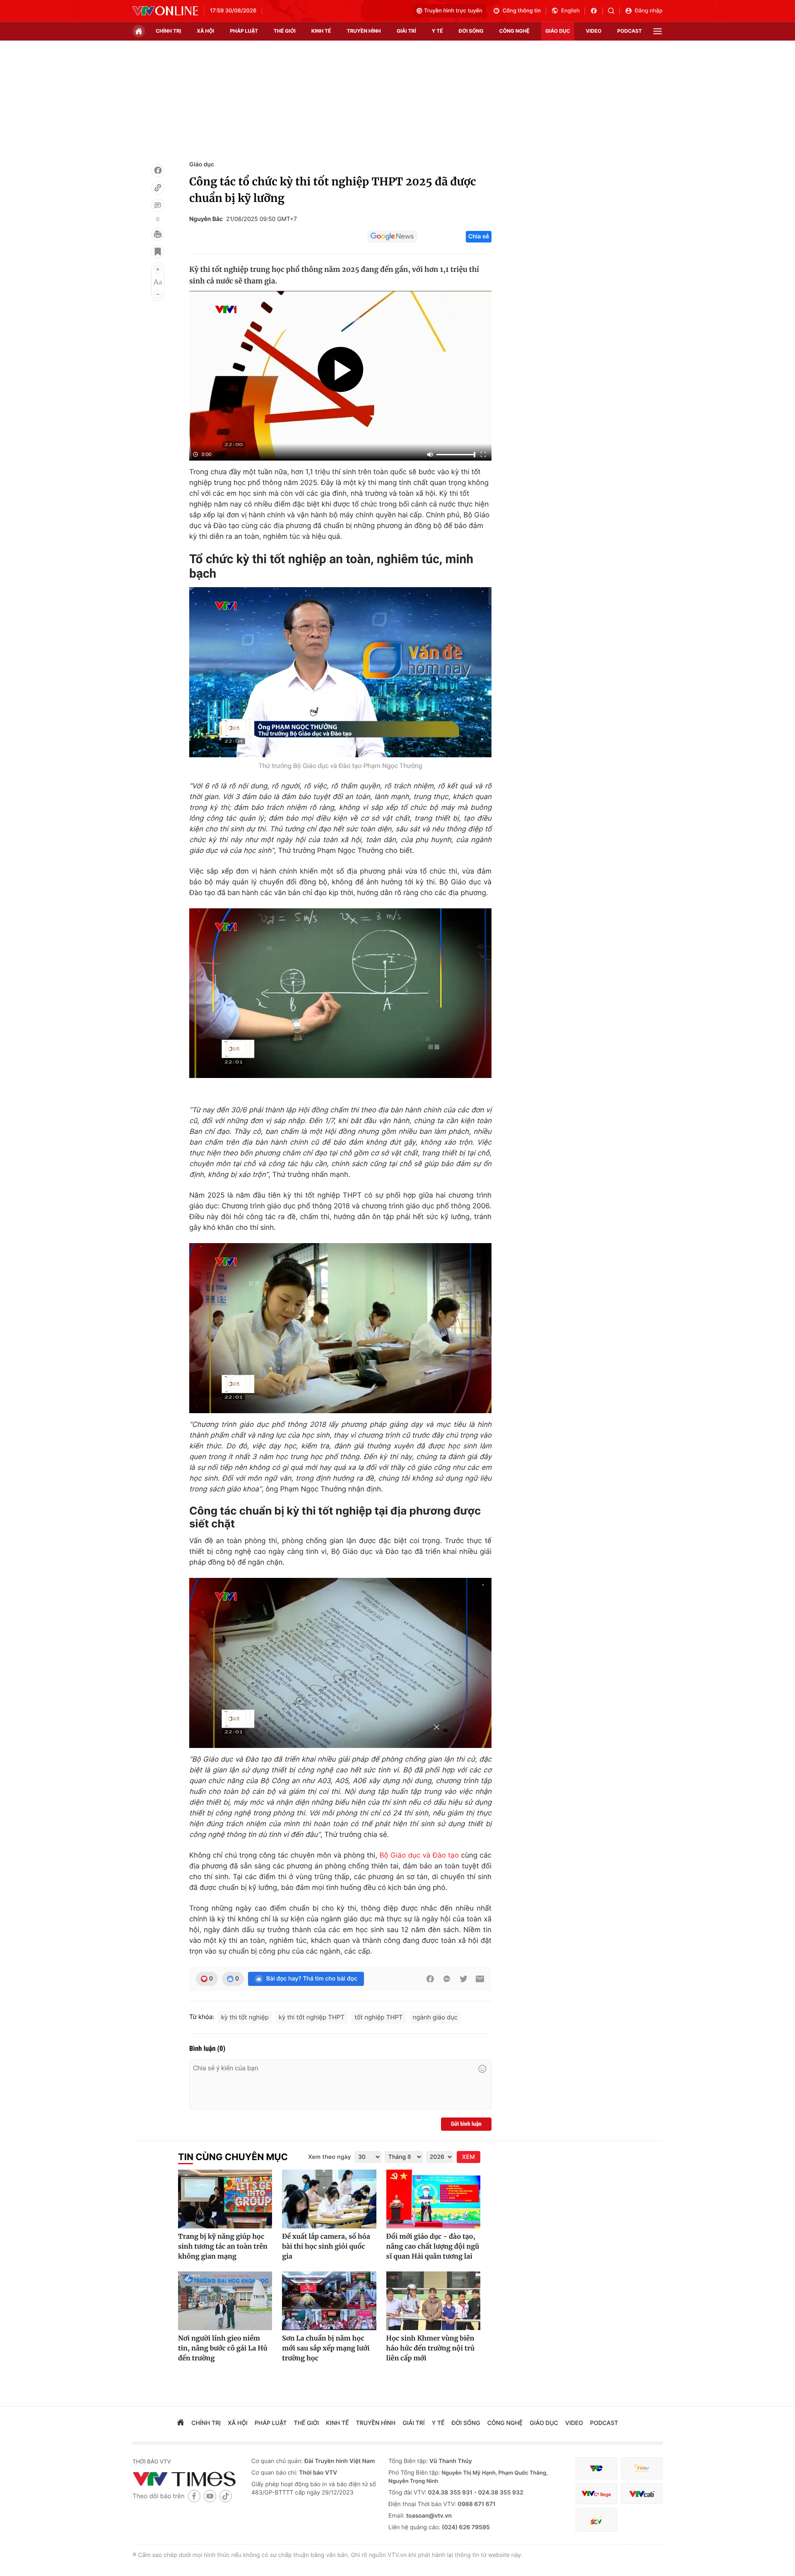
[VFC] (596, 2468)
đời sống (471, 31)
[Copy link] (158, 188)
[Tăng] (158, 269)
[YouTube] (210, 2496)
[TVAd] (642, 2468)
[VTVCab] (642, 2494)
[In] (158, 234)
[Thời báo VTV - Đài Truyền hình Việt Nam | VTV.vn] (165, 11)
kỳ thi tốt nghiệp (245, 2017)
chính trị (168, 31)
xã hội (205, 31)
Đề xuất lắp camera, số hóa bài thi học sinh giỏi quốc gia (326, 2247)
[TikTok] (226, 2496)
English (570, 11)
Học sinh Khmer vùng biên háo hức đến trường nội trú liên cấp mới (430, 2348)
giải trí (406, 31)
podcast (630, 31)
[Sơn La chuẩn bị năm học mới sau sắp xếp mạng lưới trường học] (329, 2301)
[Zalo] (447, 1979)
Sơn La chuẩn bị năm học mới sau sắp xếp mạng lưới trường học (326, 2348)
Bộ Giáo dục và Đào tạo (419, 1856)
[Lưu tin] (158, 252)
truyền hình (364, 31)
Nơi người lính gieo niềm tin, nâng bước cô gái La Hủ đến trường (223, 2348)
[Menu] (658, 31)
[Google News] (392, 237)
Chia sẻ (479, 236)
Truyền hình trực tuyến (453, 11)
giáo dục (558, 31)
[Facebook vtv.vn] (596, 11)
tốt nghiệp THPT (378, 2017)
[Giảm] (158, 294)
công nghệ (514, 31)
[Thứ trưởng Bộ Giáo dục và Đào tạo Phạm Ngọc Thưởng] (340, 672)
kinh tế (321, 31)
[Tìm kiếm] (614, 11)
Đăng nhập (649, 11)
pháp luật (244, 31)
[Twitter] (463, 1979)
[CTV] (596, 2494)
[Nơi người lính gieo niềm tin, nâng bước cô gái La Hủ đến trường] (225, 2301)
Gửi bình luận (466, 2124)
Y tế (437, 31)
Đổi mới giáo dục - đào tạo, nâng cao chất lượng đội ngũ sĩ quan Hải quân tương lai (433, 2247)
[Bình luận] (158, 205)
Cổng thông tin (522, 11)
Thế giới (285, 31)
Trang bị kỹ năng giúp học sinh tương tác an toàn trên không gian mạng (223, 2247)
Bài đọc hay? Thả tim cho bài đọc (312, 1979)
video (594, 31)
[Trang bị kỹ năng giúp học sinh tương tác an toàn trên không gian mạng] (225, 2199)
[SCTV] (596, 2520)
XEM (469, 2157)
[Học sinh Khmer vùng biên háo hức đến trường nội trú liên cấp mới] (433, 2301)
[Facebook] (158, 170)
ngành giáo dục (435, 2017)
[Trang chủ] (139, 31)
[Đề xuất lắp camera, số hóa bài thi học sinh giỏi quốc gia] (329, 2199)
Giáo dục (202, 164)
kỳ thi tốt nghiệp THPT (312, 2017)
